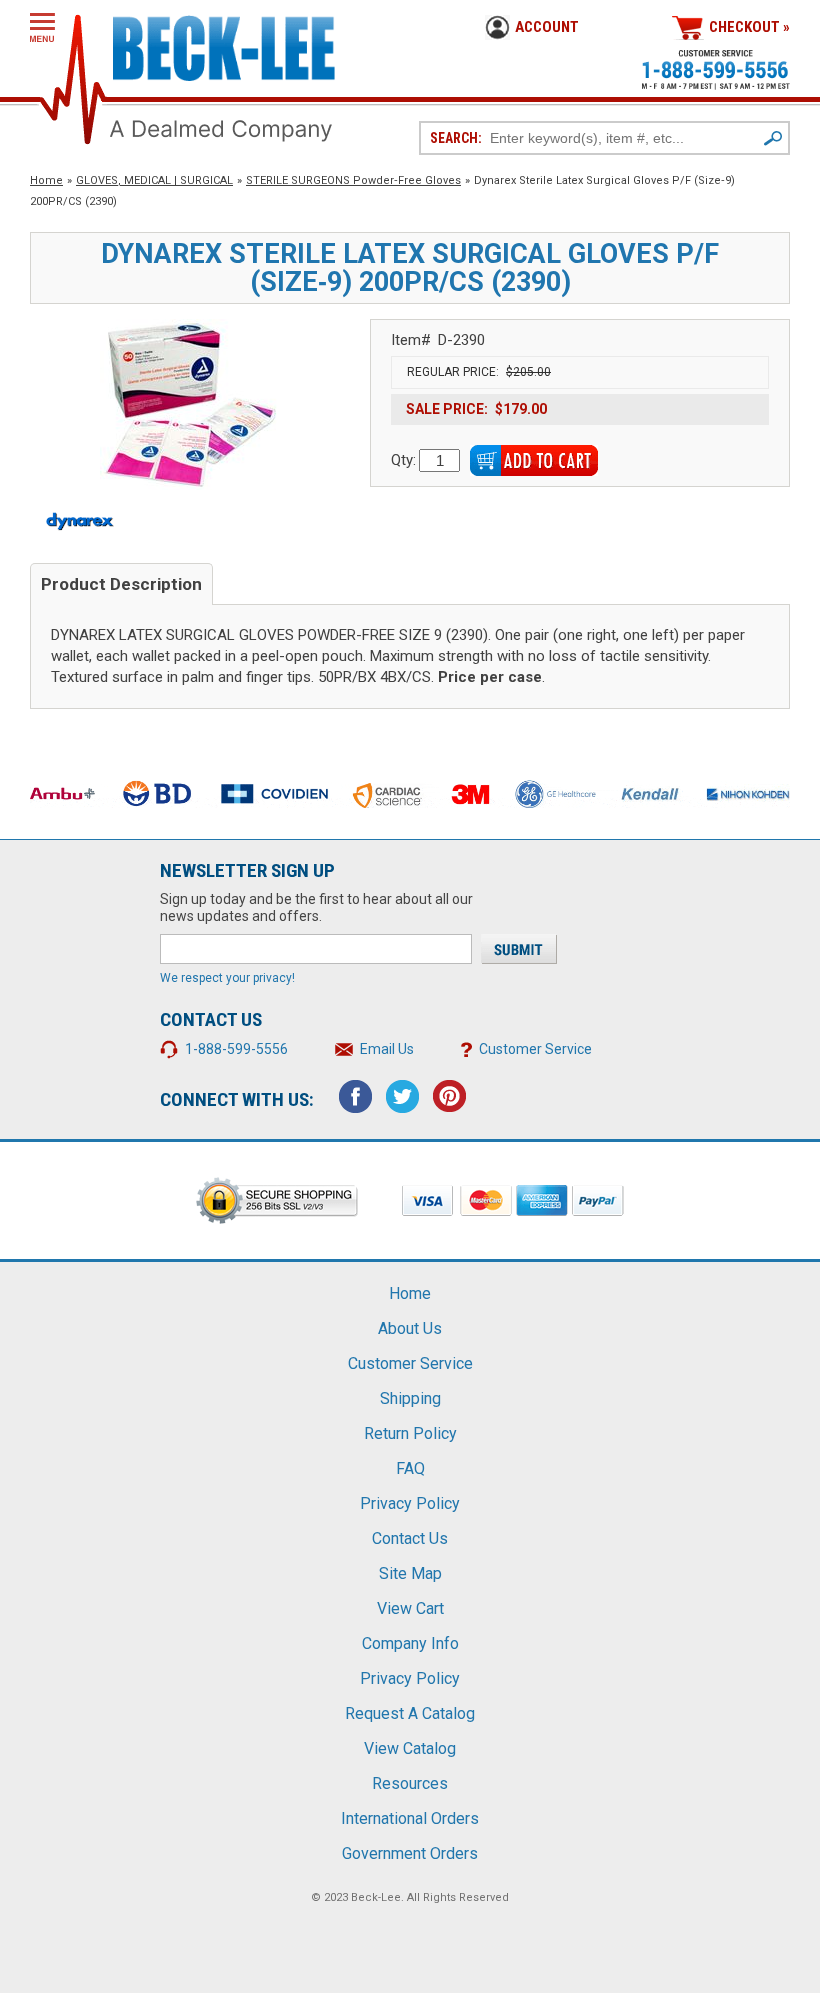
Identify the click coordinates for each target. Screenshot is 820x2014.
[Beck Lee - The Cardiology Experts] (224, 44)
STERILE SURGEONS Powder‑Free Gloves (353, 180)
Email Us (387, 1049)
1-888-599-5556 (236, 1049)
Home (46, 180)
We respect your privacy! (227, 978)
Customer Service (535, 1049)
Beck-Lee (376, 1897)
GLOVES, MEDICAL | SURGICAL (154, 180)
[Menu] (42, 27)
